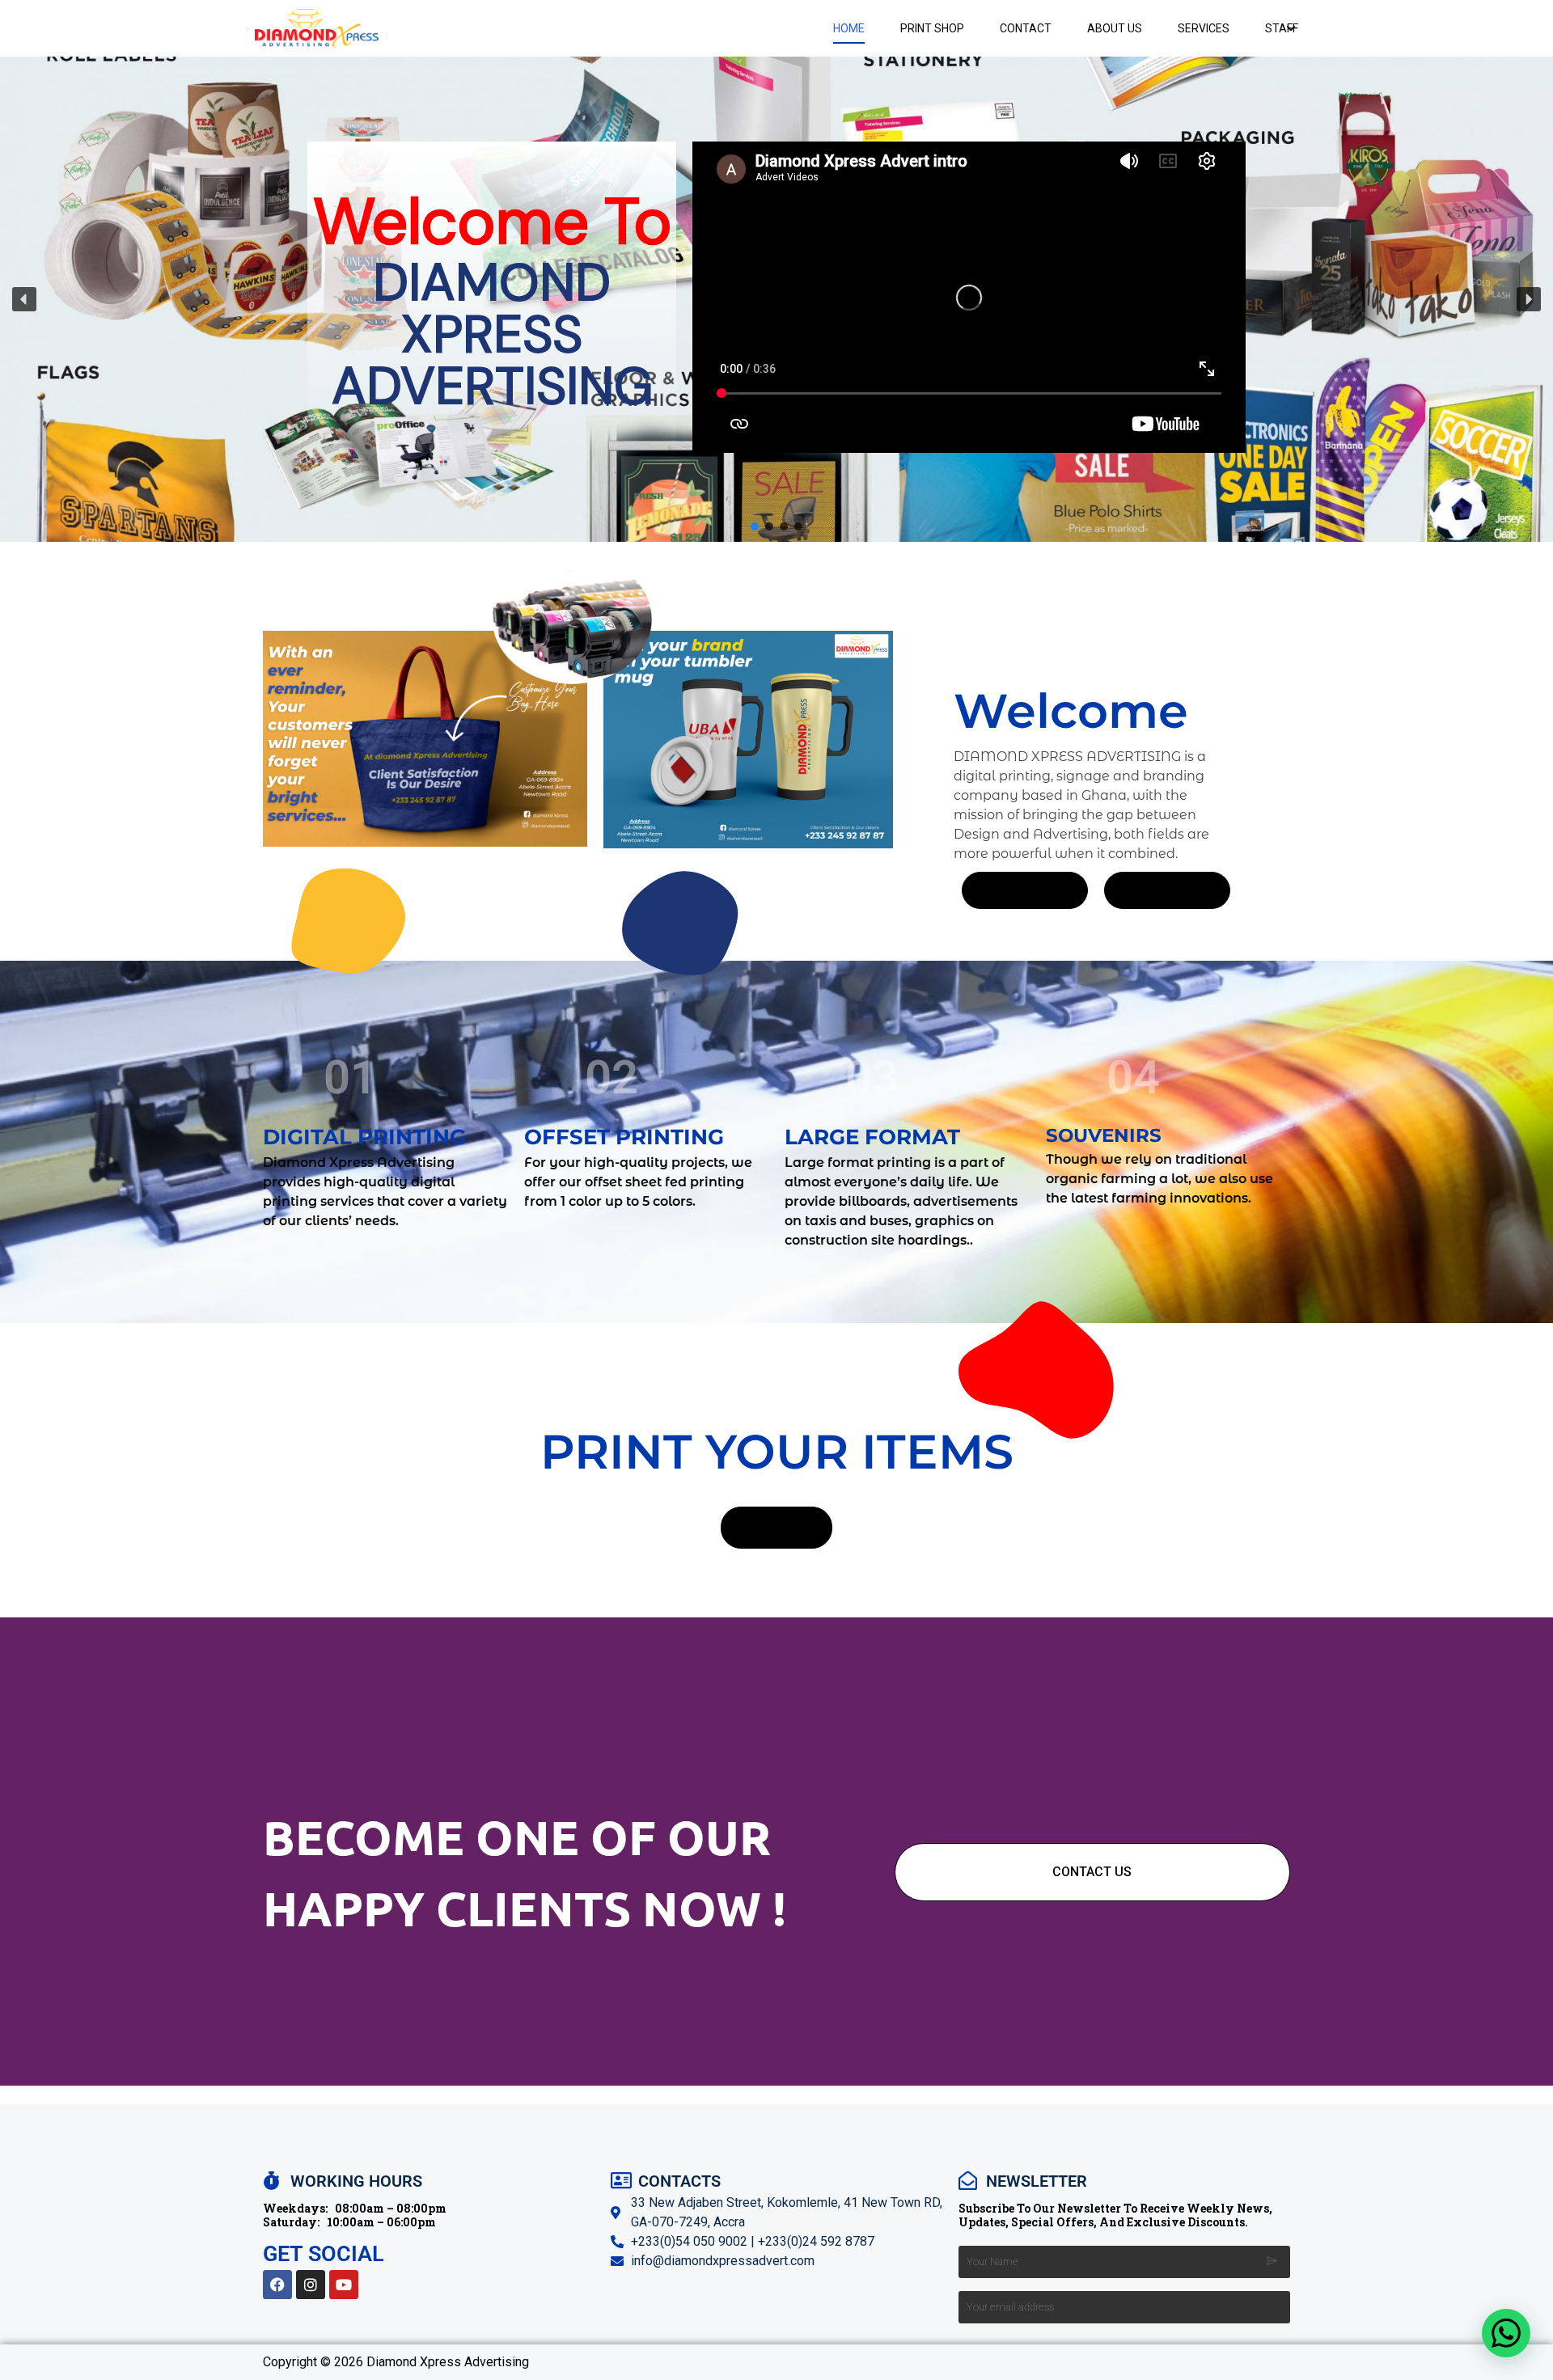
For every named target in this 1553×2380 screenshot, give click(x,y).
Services (1204, 28)
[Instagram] (311, 2285)
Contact (1026, 28)
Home (849, 28)
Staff (1282, 28)
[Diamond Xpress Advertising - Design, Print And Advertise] (317, 28)
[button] (24, 299)
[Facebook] (277, 2285)
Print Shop (932, 28)
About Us (1115, 28)
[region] (776, 299)
